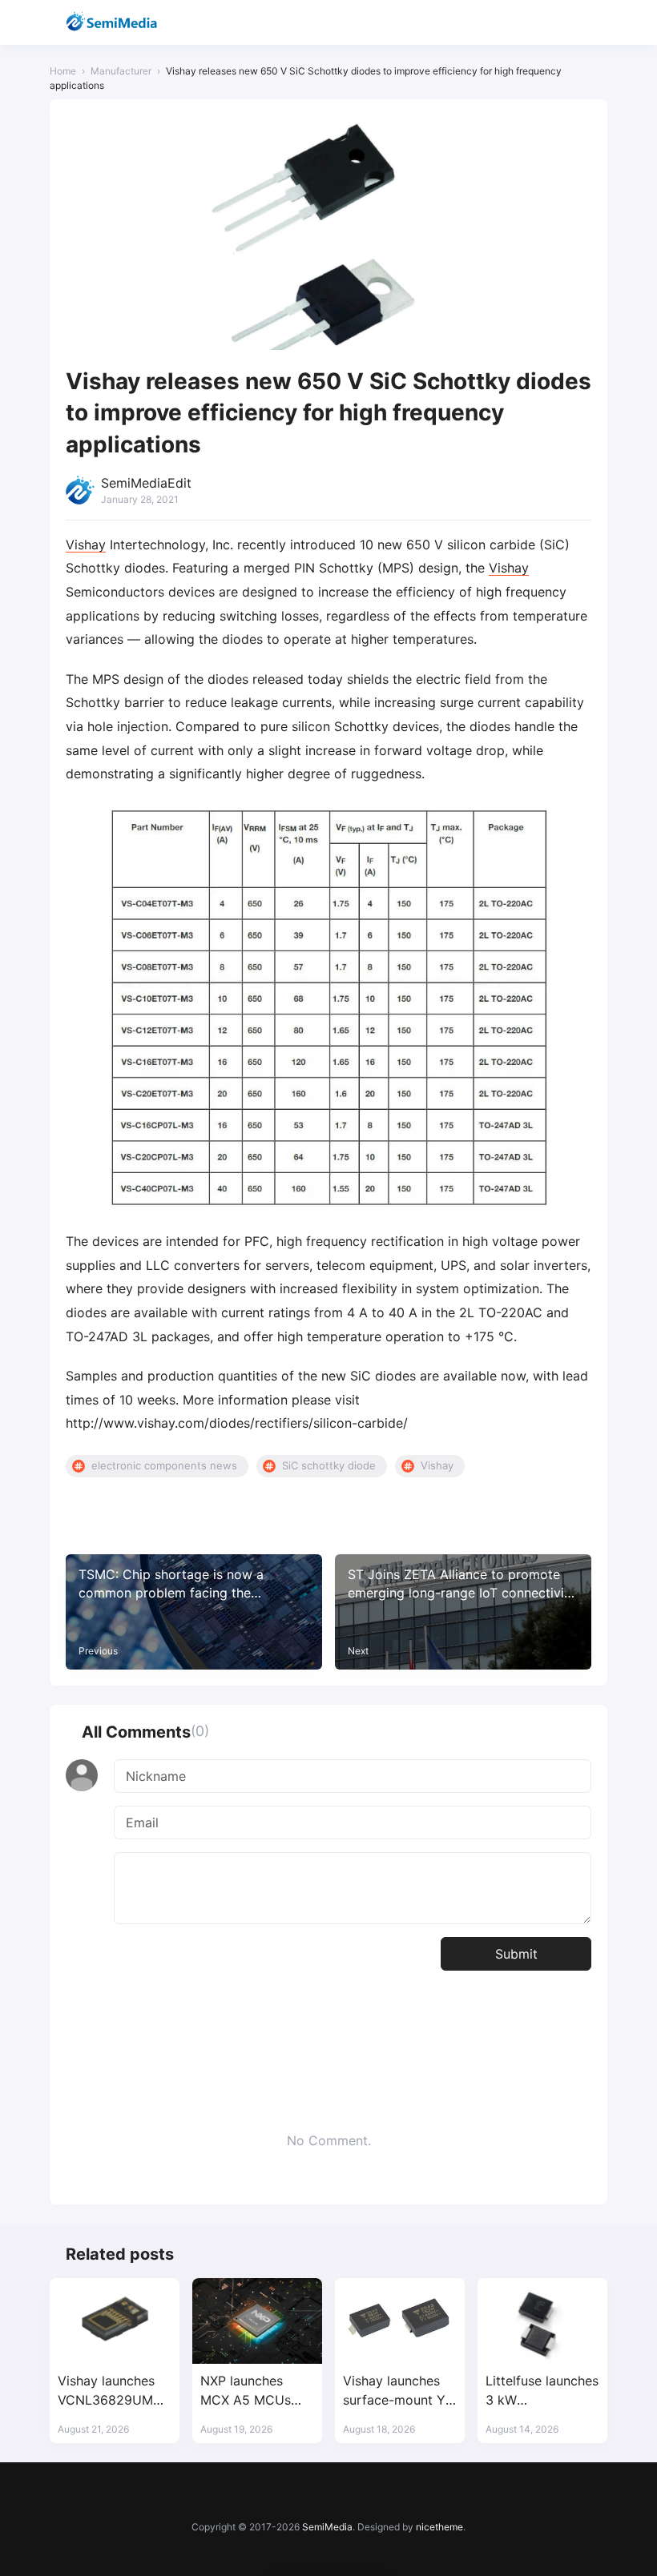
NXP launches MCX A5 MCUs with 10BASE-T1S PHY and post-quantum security (253, 2391)
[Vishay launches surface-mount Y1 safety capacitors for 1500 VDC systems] (400, 2321)
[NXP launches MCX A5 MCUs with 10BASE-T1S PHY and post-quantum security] (257, 2321)
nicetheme (439, 2527)
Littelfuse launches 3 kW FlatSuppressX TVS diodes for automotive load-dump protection (542, 2391)
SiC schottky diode (329, 1465)
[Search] (552, 23)
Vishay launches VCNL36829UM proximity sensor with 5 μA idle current (109, 2391)
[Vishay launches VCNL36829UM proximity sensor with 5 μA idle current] (115, 2321)
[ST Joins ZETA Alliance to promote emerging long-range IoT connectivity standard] (463, 1612)
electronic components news (164, 1465)
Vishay (86, 545)
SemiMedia (327, 2527)
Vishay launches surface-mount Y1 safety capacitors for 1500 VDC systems (397, 2391)
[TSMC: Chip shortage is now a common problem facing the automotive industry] (194, 1612)
